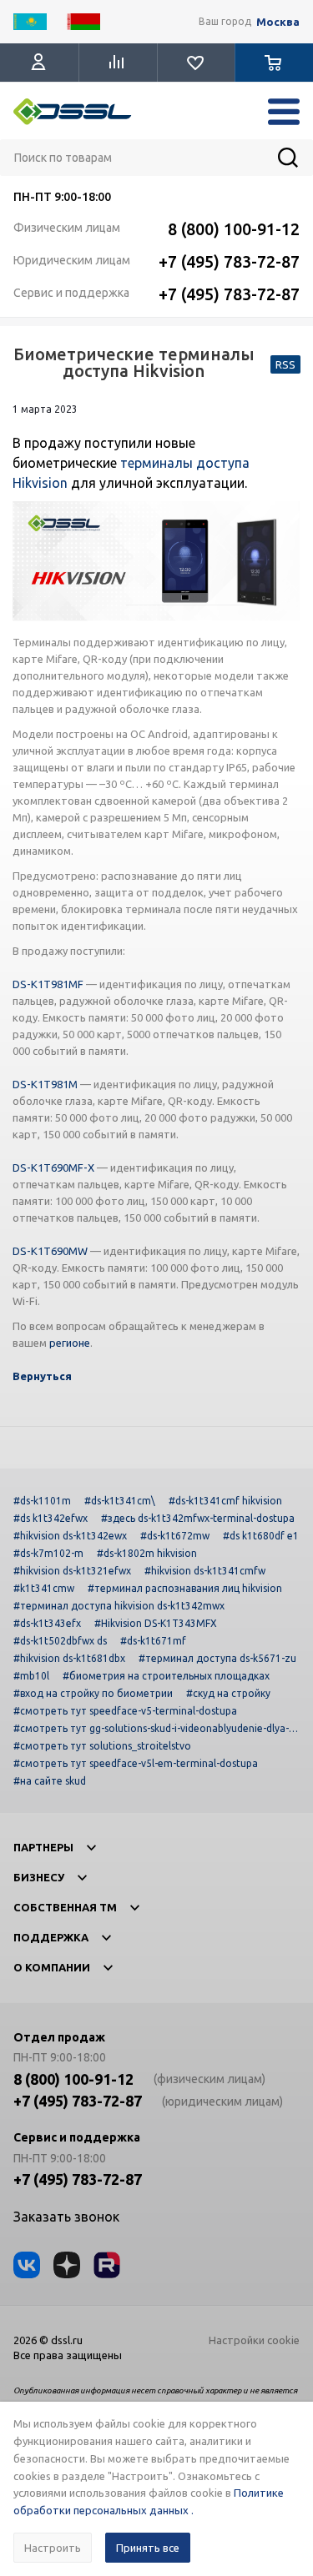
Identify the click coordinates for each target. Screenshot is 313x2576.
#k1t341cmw (44, 1588)
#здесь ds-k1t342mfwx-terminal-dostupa (198, 1518)
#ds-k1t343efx (47, 1623)
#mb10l (31, 1676)
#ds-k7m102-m (48, 1553)
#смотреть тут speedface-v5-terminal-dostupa (125, 1711)
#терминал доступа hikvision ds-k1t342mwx (119, 1606)
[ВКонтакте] (27, 2265)
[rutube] (107, 2265)
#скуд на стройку (228, 1693)
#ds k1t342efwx (50, 1518)
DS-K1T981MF (48, 984)
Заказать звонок (66, 2217)
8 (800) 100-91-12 (234, 229)
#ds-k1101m (42, 1501)
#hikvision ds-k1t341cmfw (205, 1571)
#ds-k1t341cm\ (120, 1501)
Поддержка (51, 1937)
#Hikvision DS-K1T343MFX (156, 1623)
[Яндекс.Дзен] (67, 2265)
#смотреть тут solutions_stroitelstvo (102, 1746)
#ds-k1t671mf (153, 1641)
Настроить (53, 2548)
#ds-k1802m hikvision (147, 1553)
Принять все (148, 2548)
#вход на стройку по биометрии (93, 1693)
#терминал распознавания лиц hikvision (185, 1588)
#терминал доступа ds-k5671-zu (217, 1658)
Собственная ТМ (65, 1907)
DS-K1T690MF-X (53, 1167)
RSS (285, 364)
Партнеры (43, 1847)
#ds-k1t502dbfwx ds (60, 1641)
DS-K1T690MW (50, 1251)
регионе (70, 1343)
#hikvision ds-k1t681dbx (69, 1658)
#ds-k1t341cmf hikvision (225, 1501)
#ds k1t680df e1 (261, 1536)
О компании (52, 1967)
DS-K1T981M (45, 1084)
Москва (278, 22)
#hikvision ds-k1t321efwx (72, 1571)
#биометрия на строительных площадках (166, 1676)
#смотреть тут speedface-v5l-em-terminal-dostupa (136, 1763)
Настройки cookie (254, 2340)
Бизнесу (39, 1877)
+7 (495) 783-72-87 (229, 261)
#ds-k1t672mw (175, 1536)
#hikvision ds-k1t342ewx (70, 1536)
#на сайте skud (50, 1781)
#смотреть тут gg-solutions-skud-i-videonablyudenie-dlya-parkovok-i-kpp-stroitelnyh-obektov (154, 1728)
